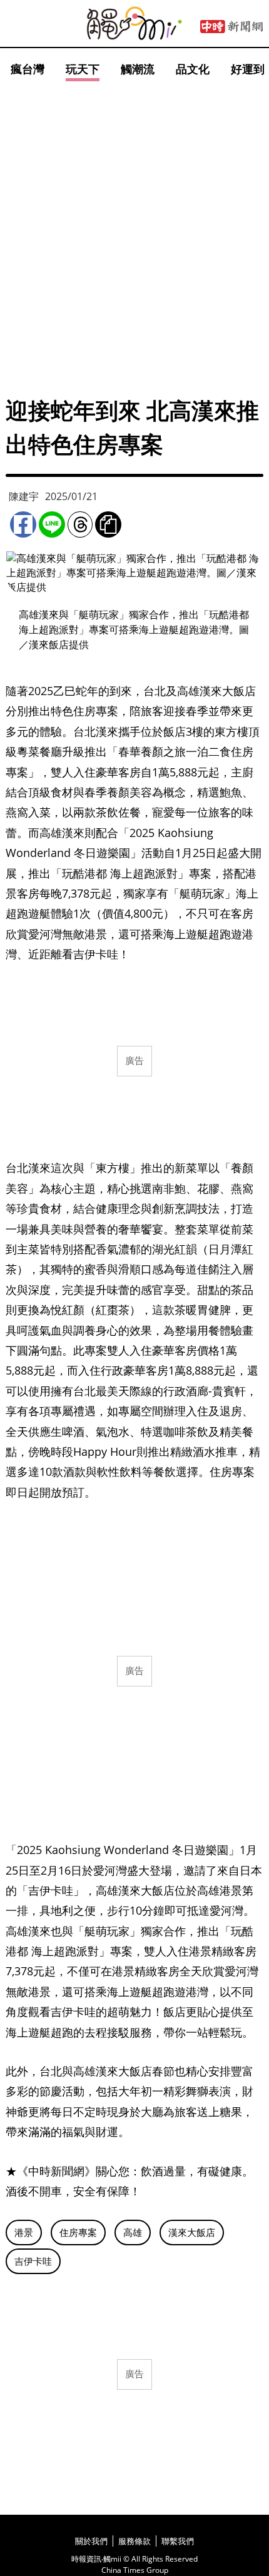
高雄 (133, 2232)
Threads (80, 524)
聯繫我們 (178, 2541)
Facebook (23, 524)
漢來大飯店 (192, 2232)
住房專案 (78, 2232)
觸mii (134, 23)
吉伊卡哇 (33, 2261)
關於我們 (91, 2541)
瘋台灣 (28, 69)
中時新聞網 (231, 27)
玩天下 (83, 69)
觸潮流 (138, 69)
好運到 (248, 69)
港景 (24, 2232)
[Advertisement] (134, 225)
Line (52, 524)
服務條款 (134, 2541)
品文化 (193, 69)
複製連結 (108, 524)
